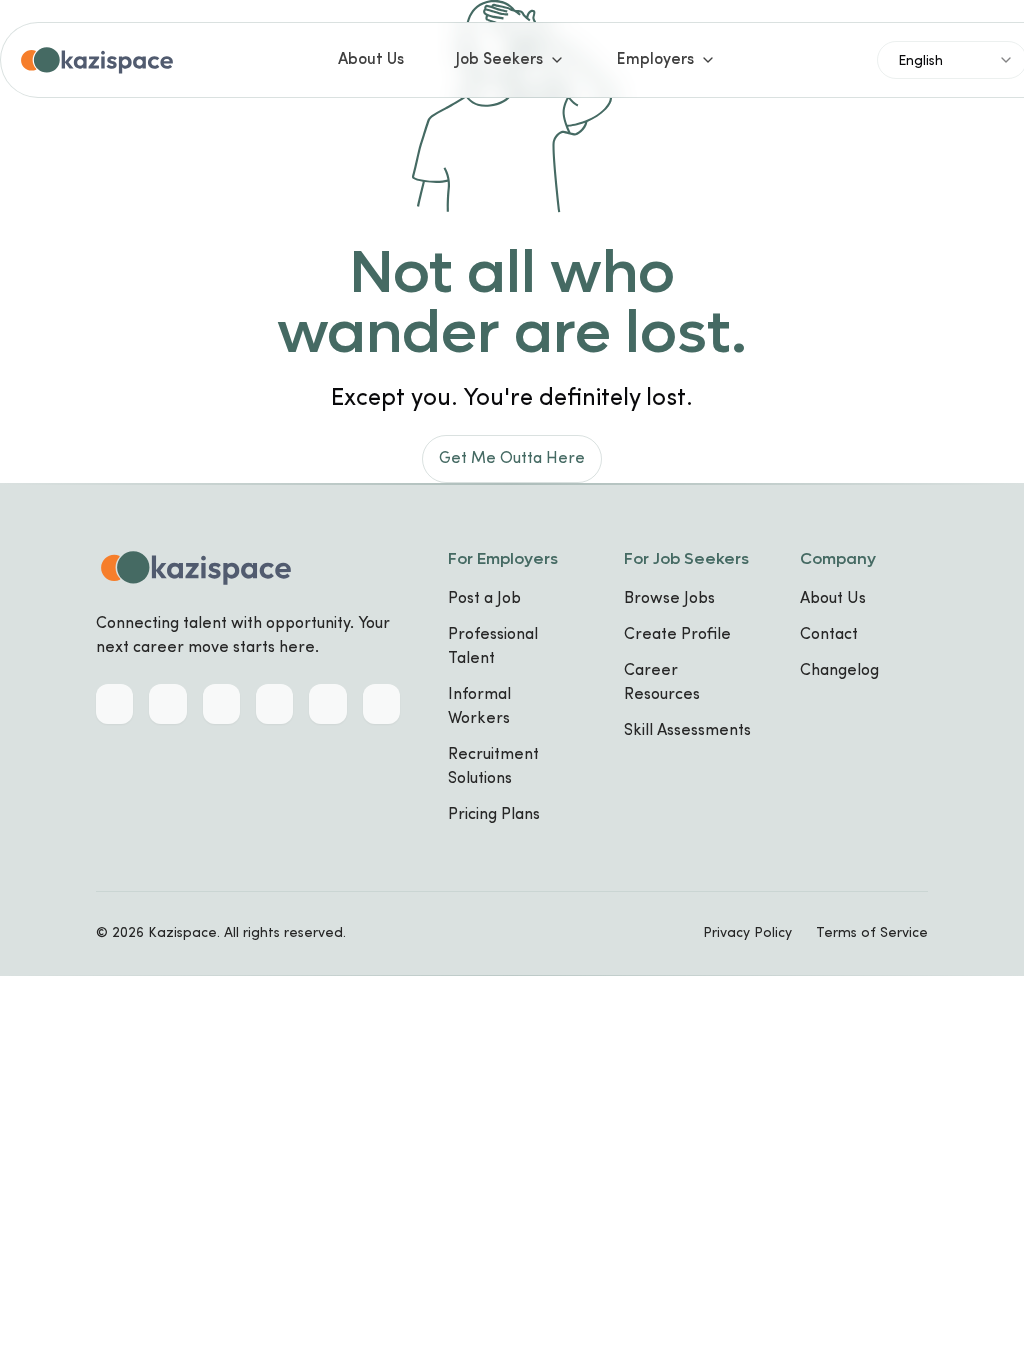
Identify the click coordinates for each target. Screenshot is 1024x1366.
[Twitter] (167, 704)
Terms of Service (872, 933)
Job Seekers (499, 60)
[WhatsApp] (327, 704)
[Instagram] (274, 704)
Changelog (839, 671)
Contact (829, 635)
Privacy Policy (747, 933)
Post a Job (484, 599)
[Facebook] (221, 704)
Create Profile (677, 635)
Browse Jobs (669, 599)
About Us (371, 60)
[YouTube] (381, 704)
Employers (655, 60)
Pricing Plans (494, 815)
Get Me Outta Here (512, 459)
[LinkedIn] (114, 704)
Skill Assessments (687, 731)
